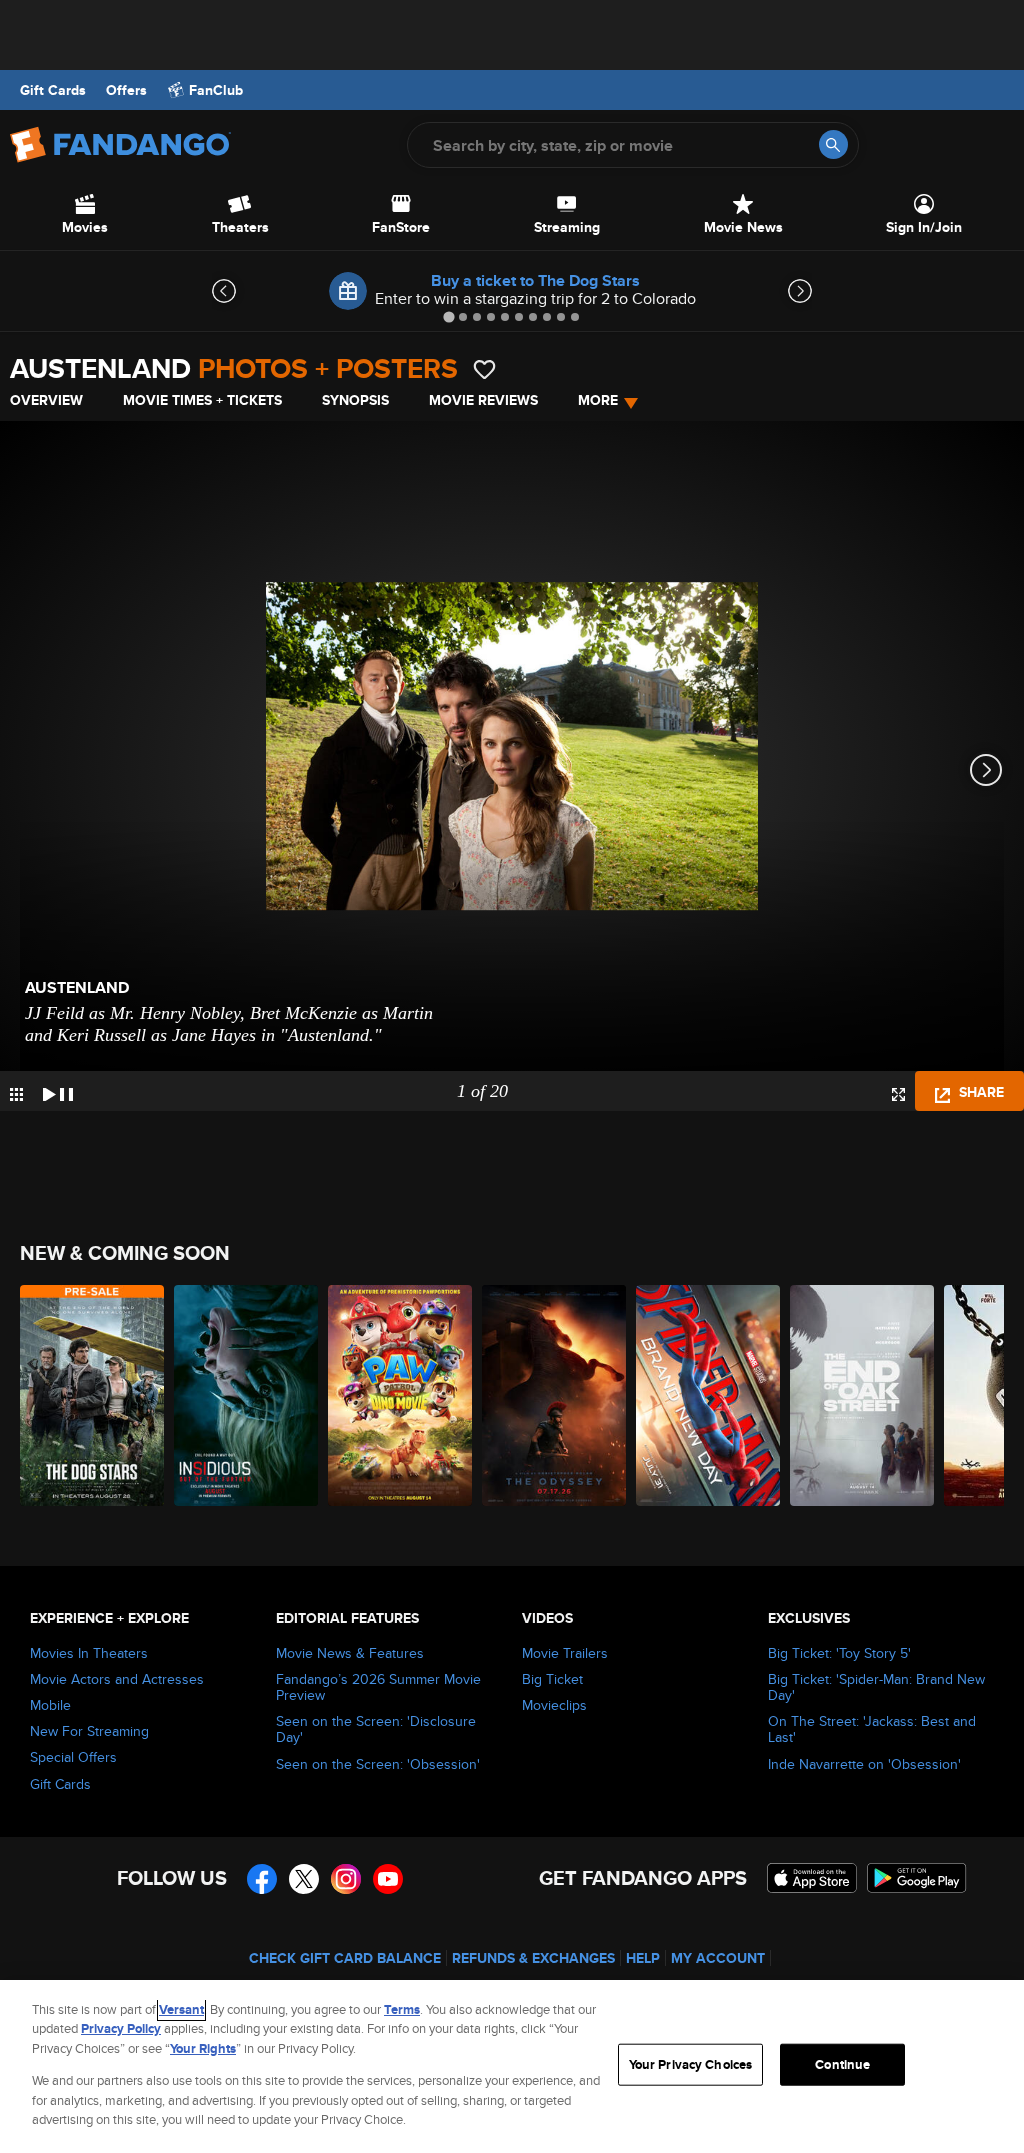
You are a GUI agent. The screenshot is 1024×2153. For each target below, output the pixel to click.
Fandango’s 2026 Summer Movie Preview (378, 1687)
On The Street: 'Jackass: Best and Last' (872, 1729)
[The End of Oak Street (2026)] (862, 1395)
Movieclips (554, 1705)
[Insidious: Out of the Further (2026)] (246, 1395)
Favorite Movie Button (484, 369)
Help (643, 1958)
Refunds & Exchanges (533, 1958)
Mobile (50, 1705)
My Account (718, 1958)
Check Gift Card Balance (345, 1958)
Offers (126, 90)
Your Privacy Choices (691, 2064)
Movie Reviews (483, 400)
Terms (402, 2009)
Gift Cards (53, 90)
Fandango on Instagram (346, 1879)
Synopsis (355, 400)
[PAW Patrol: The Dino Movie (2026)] (400, 1395)
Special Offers (73, 1757)
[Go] (833, 144)
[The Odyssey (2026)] (554, 1395)
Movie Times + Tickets (202, 400)
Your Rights (203, 2048)
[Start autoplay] (58, 1091)
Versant (181, 2009)
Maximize (898, 1094)
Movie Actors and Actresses (117, 1679)
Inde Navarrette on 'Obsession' (864, 1764)
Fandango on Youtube (388, 1879)
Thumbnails (16, 1094)
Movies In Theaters (89, 1653)
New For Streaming (89, 1731)
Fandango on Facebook (262, 1879)
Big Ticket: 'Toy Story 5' (839, 1653)
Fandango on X (304, 1879)
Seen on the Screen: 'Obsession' (378, 1764)
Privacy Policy (121, 2028)
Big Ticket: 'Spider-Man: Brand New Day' (876, 1687)
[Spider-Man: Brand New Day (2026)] (708, 1395)
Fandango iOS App (812, 1878)
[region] (512, 2066)
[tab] (448, 316)
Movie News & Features (350, 1653)
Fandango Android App (917, 1878)
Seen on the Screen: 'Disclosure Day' (376, 1729)
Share (979, 1092)
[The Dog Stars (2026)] (92, 1395)
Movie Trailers (565, 1653)
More (598, 400)
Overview (46, 400)
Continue (842, 2064)
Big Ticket (552, 1679)
